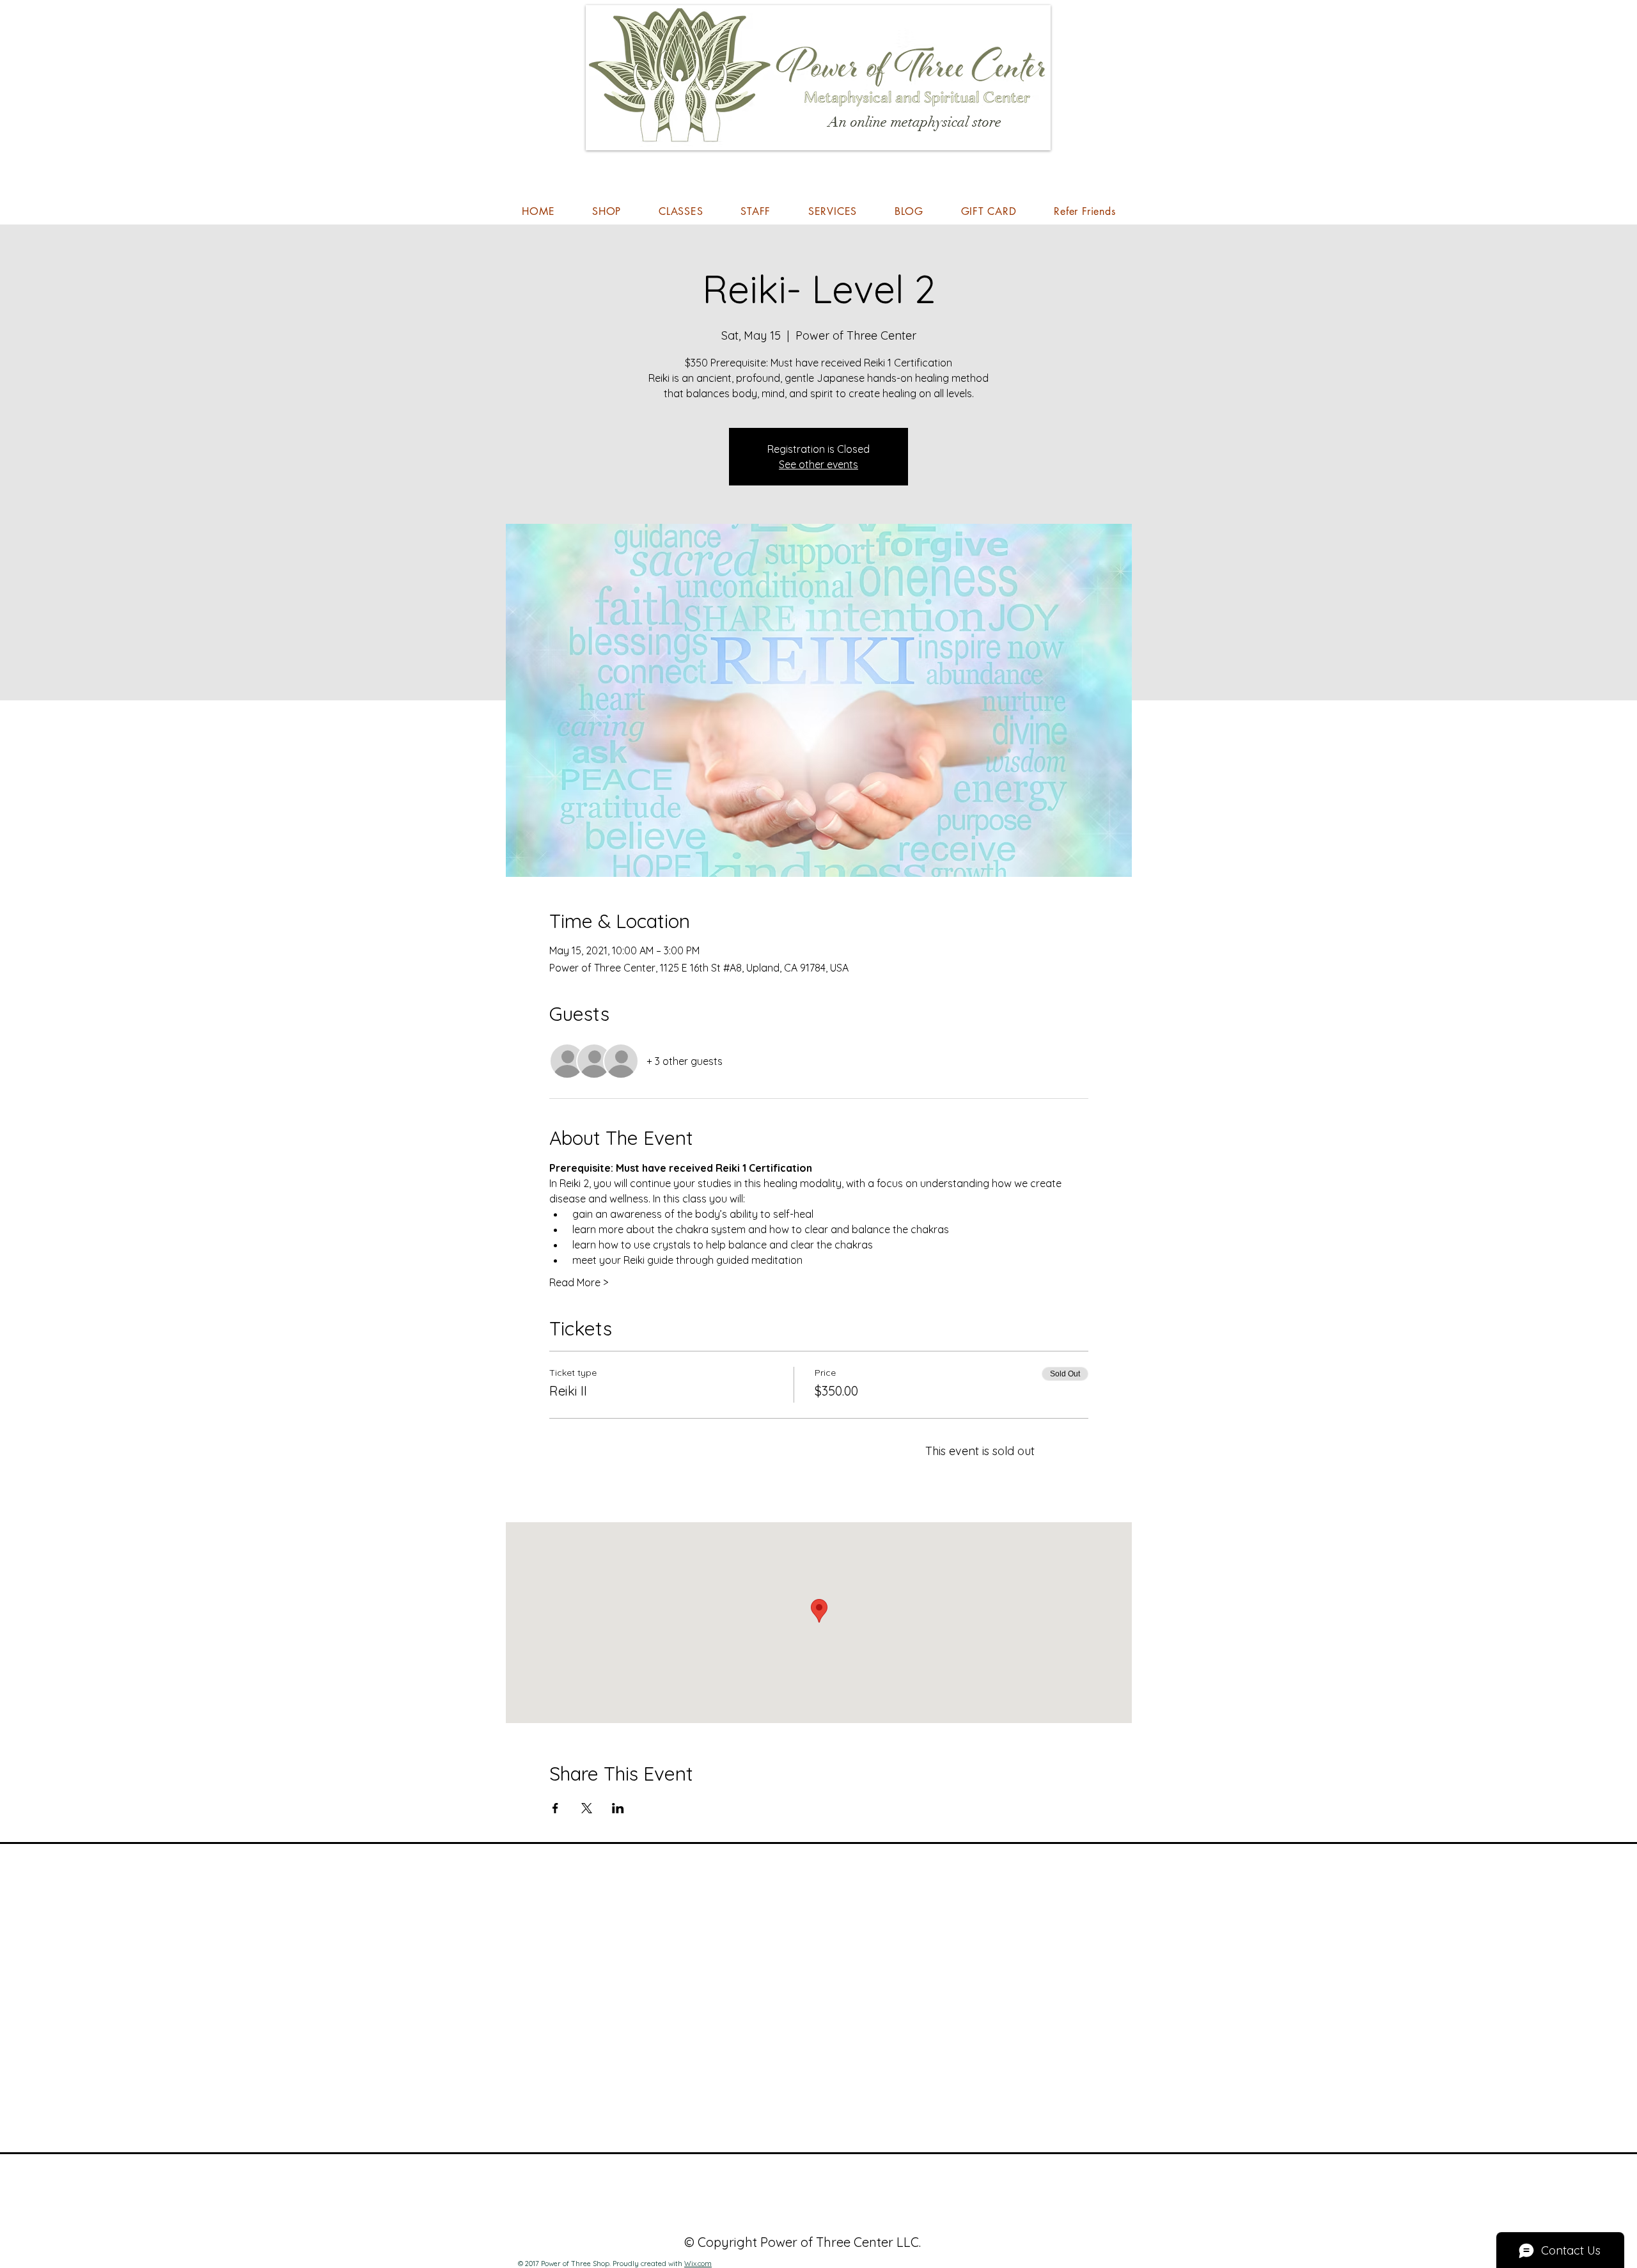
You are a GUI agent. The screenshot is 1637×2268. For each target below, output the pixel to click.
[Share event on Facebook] (555, 1808)
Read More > (579, 1282)
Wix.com (698, 2264)
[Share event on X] (587, 1808)
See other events (818, 464)
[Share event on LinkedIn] (618, 1808)
